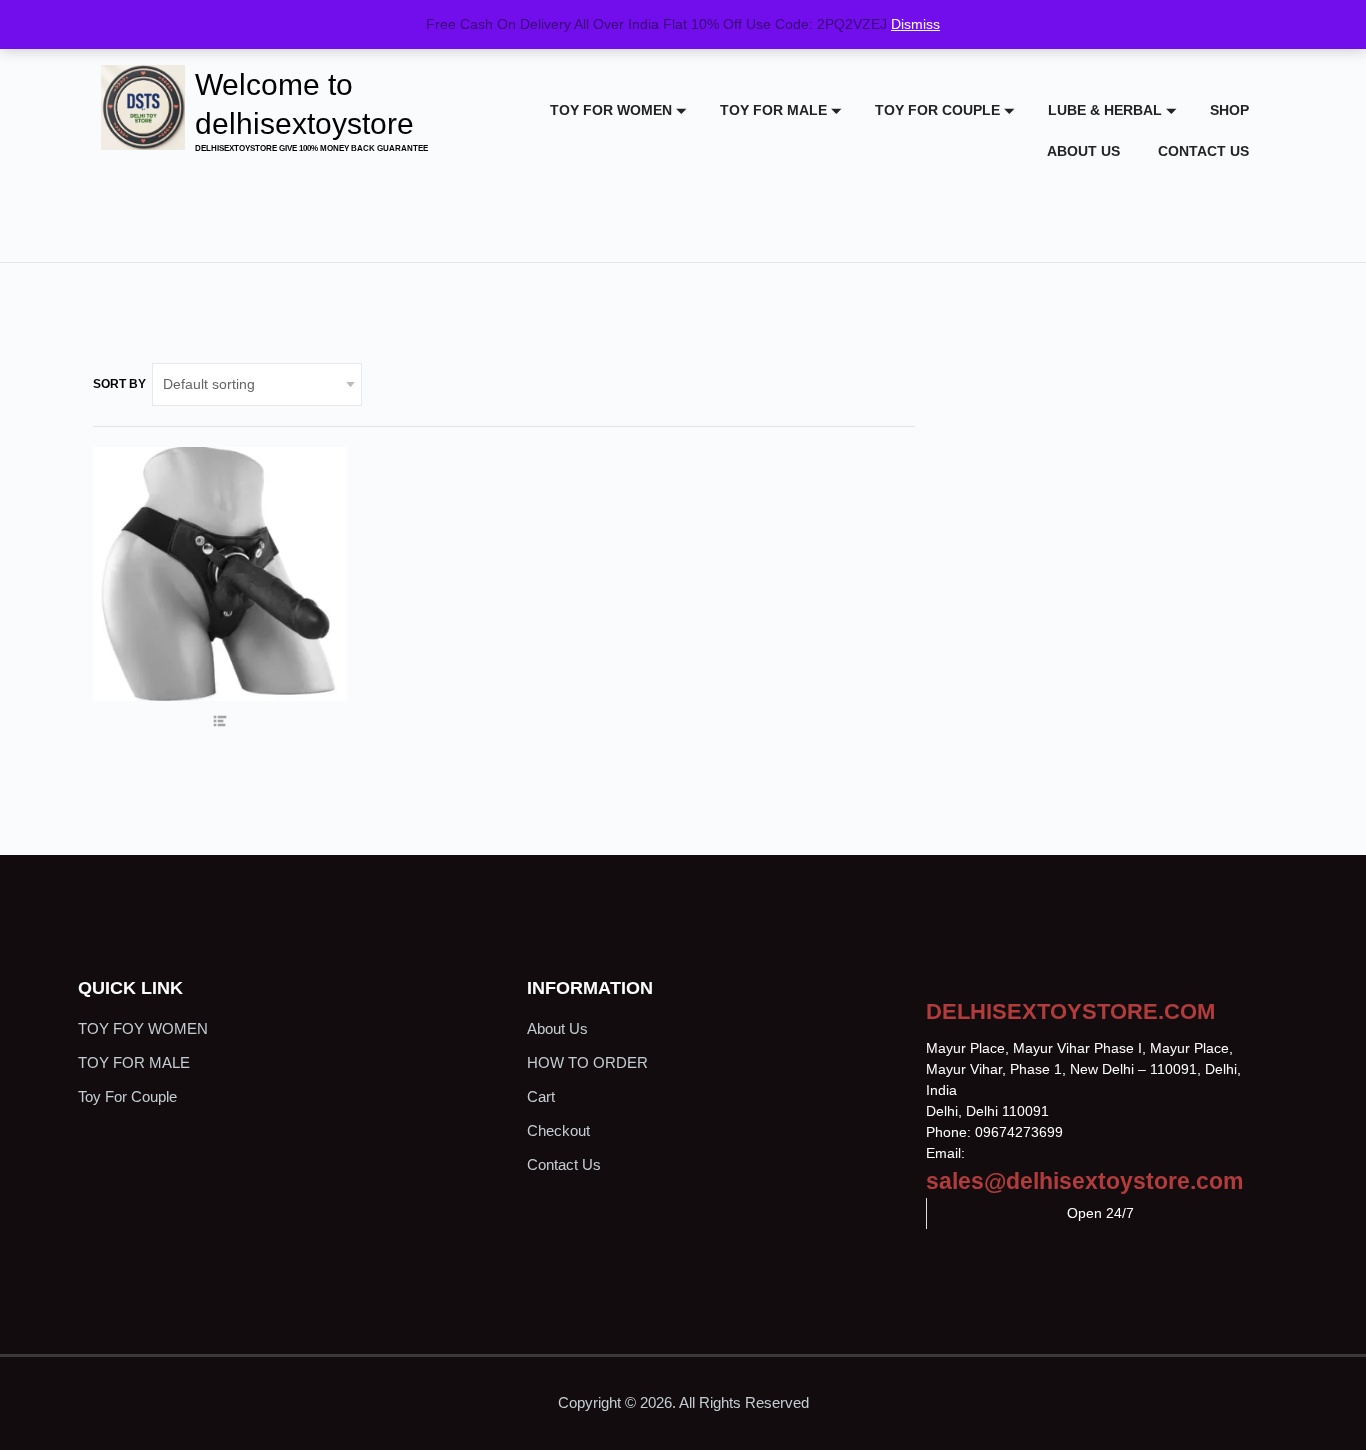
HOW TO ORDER (587, 1062)
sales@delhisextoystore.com (1084, 1181)
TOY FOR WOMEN (611, 110)
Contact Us (1203, 151)
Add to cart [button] (219, 636)
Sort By (119, 384)
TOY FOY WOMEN (143, 1028)
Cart (541, 1096)
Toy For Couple (937, 110)
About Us (1083, 151)
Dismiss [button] (915, 24)
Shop (1229, 110)
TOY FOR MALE (773, 110)
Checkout (558, 1130)
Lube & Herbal (1105, 110)
